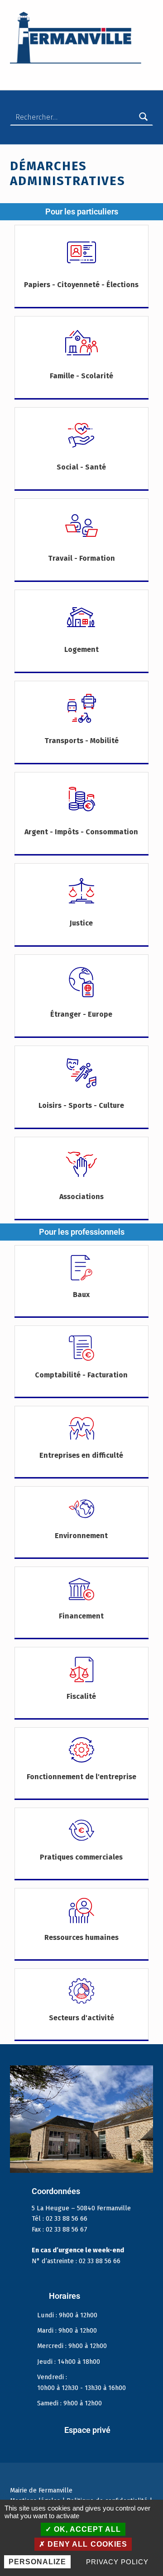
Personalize (37, 2562)
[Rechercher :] (82, 117)
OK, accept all (86, 2529)
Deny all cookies (86, 2544)
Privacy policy (117, 2562)
